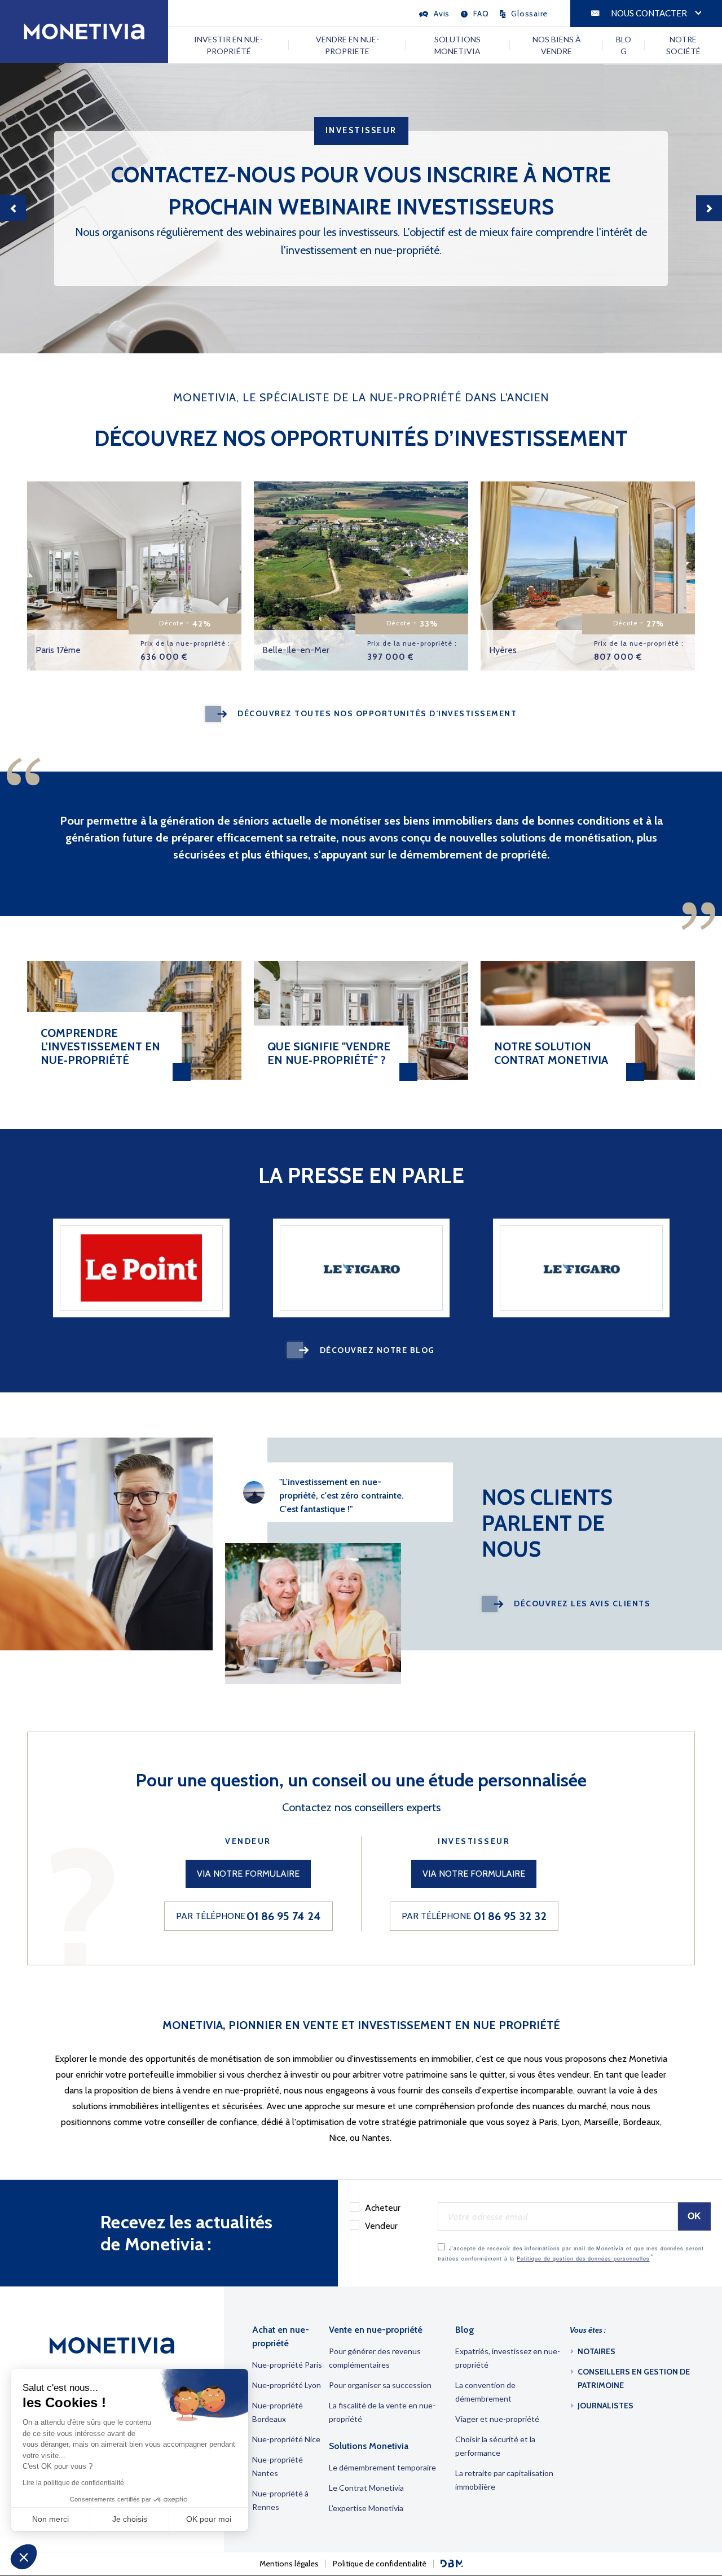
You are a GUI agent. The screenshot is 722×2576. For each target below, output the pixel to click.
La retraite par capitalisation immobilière (504, 2480)
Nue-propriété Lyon (287, 2385)
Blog (624, 45)
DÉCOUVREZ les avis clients (582, 1604)
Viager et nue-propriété (497, 2419)
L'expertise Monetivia (366, 2508)
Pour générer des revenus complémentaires (375, 2358)
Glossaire (529, 14)
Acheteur (383, 2208)
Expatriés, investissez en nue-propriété (508, 2358)
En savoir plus (204, 491)
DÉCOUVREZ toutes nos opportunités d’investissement (377, 713)
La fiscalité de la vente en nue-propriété (382, 2412)
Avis (442, 14)
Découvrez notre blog (377, 1350)
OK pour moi (209, 2519)
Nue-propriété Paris (287, 2365)
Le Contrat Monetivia (366, 2488)
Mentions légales (289, 2564)
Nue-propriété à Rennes (280, 2500)
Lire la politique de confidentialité (73, 2483)
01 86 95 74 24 (284, 1916)
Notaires (596, 2351)
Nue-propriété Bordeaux (278, 2412)
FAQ (481, 14)
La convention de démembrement (485, 2392)
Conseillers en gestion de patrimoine (634, 2378)
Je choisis (130, 2519)
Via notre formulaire (248, 1874)
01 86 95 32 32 (510, 1916)
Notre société (683, 45)
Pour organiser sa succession (380, 2385)
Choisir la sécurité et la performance (495, 2446)
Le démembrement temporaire (382, 2467)
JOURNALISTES (606, 2406)
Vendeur (381, 2226)
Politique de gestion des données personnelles (583, 2259)
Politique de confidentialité (380, 2564)
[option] (361, 208)
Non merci (50, 2519)
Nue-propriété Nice (286, 2439)
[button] (24, 2557)
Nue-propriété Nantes (278, 2466)
